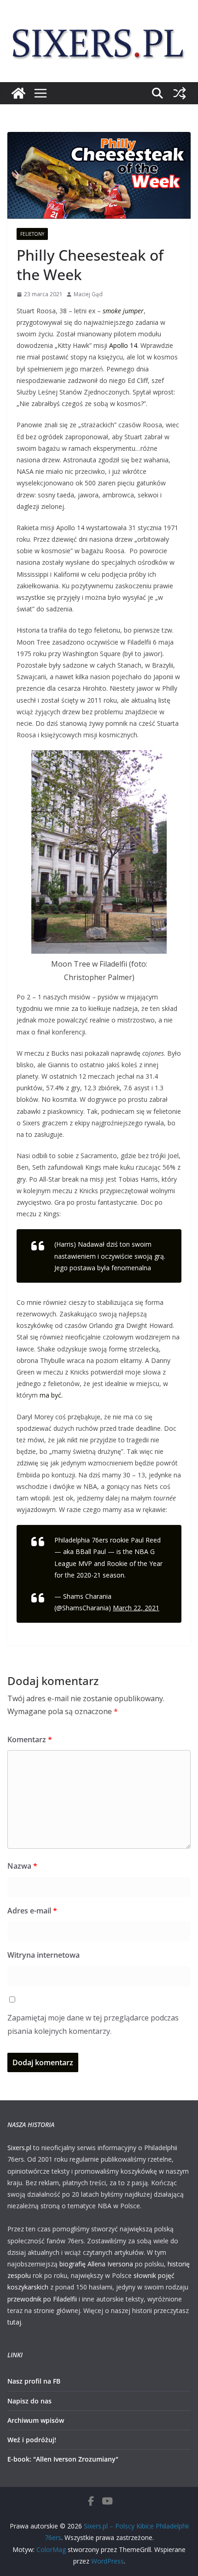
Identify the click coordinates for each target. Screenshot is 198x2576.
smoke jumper (123, 311)
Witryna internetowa (44, 1955)
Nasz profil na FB (34, 2381)
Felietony (32, 234)
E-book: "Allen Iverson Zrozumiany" (63, 2459)
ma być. (51, 1395)
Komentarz (30, 1739)
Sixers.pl (19, 2148)
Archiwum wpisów (36, 2420)
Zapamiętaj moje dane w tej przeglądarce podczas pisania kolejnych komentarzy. (93, 2024)
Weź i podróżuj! (32, 2440)
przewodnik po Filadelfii (42, 2299)
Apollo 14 (123, 345)
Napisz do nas (29, 2401)
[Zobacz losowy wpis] (180, 93)
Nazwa (22, 1866)
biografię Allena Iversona (96, 2264)
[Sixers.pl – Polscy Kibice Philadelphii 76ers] (18, 93)
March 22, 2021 (136, 1608)
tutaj (14, 2322)
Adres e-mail (32, 1911)
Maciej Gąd (88, 294)
